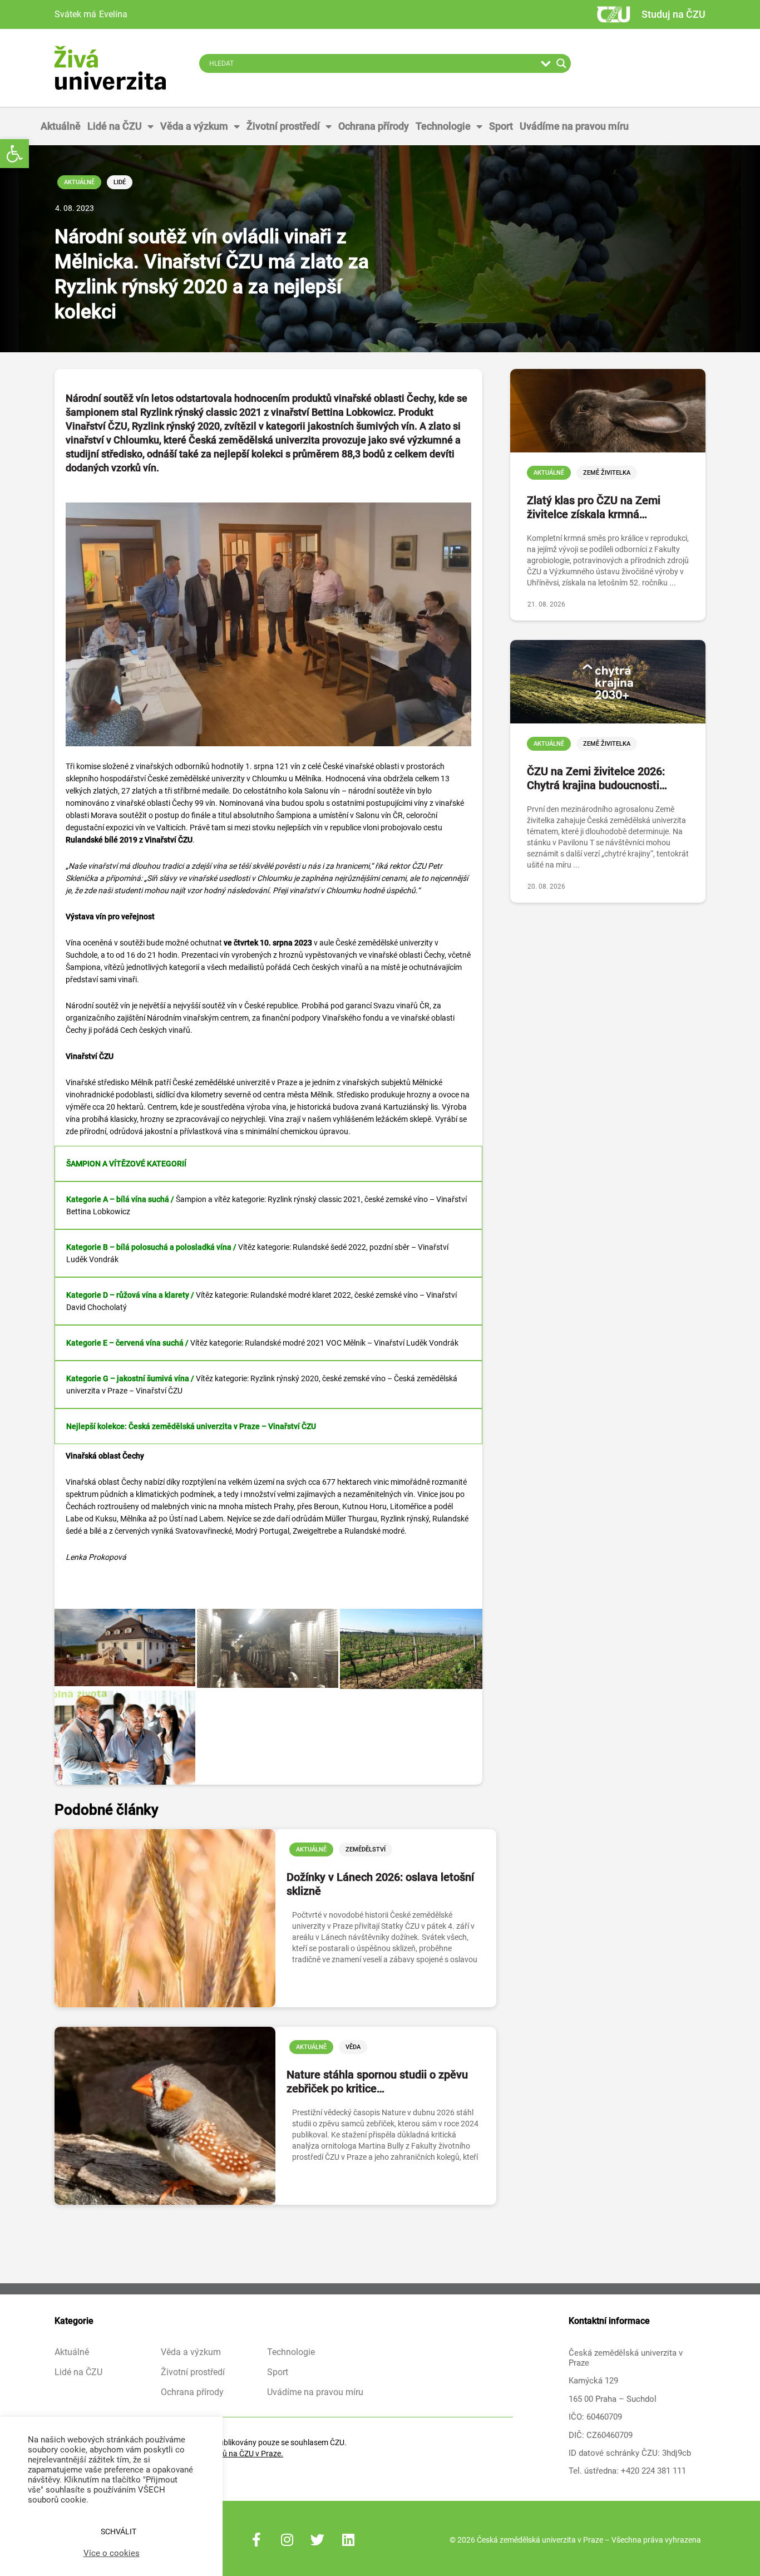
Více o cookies (112, 2553)
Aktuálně (61, 126)
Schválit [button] (119, 2531)
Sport (501, 126)
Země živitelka (607, 473)
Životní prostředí (283, 126)
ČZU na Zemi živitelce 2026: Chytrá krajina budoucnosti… (597, 778)
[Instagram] (287, 2540)
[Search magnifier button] (561, 63)
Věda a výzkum (194, 126)
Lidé (120, 182)
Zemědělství (366, 1850)
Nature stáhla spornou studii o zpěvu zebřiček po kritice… (377, 2082)
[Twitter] (318, 2540)
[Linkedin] (348, 2540)
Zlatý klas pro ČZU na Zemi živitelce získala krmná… (594, 507)
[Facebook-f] (256, 2540)
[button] (14, 154)
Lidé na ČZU (115, 126)
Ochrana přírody (374, 126)
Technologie (443, 126)
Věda (353, 2047)
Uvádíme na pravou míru (574, 126)
